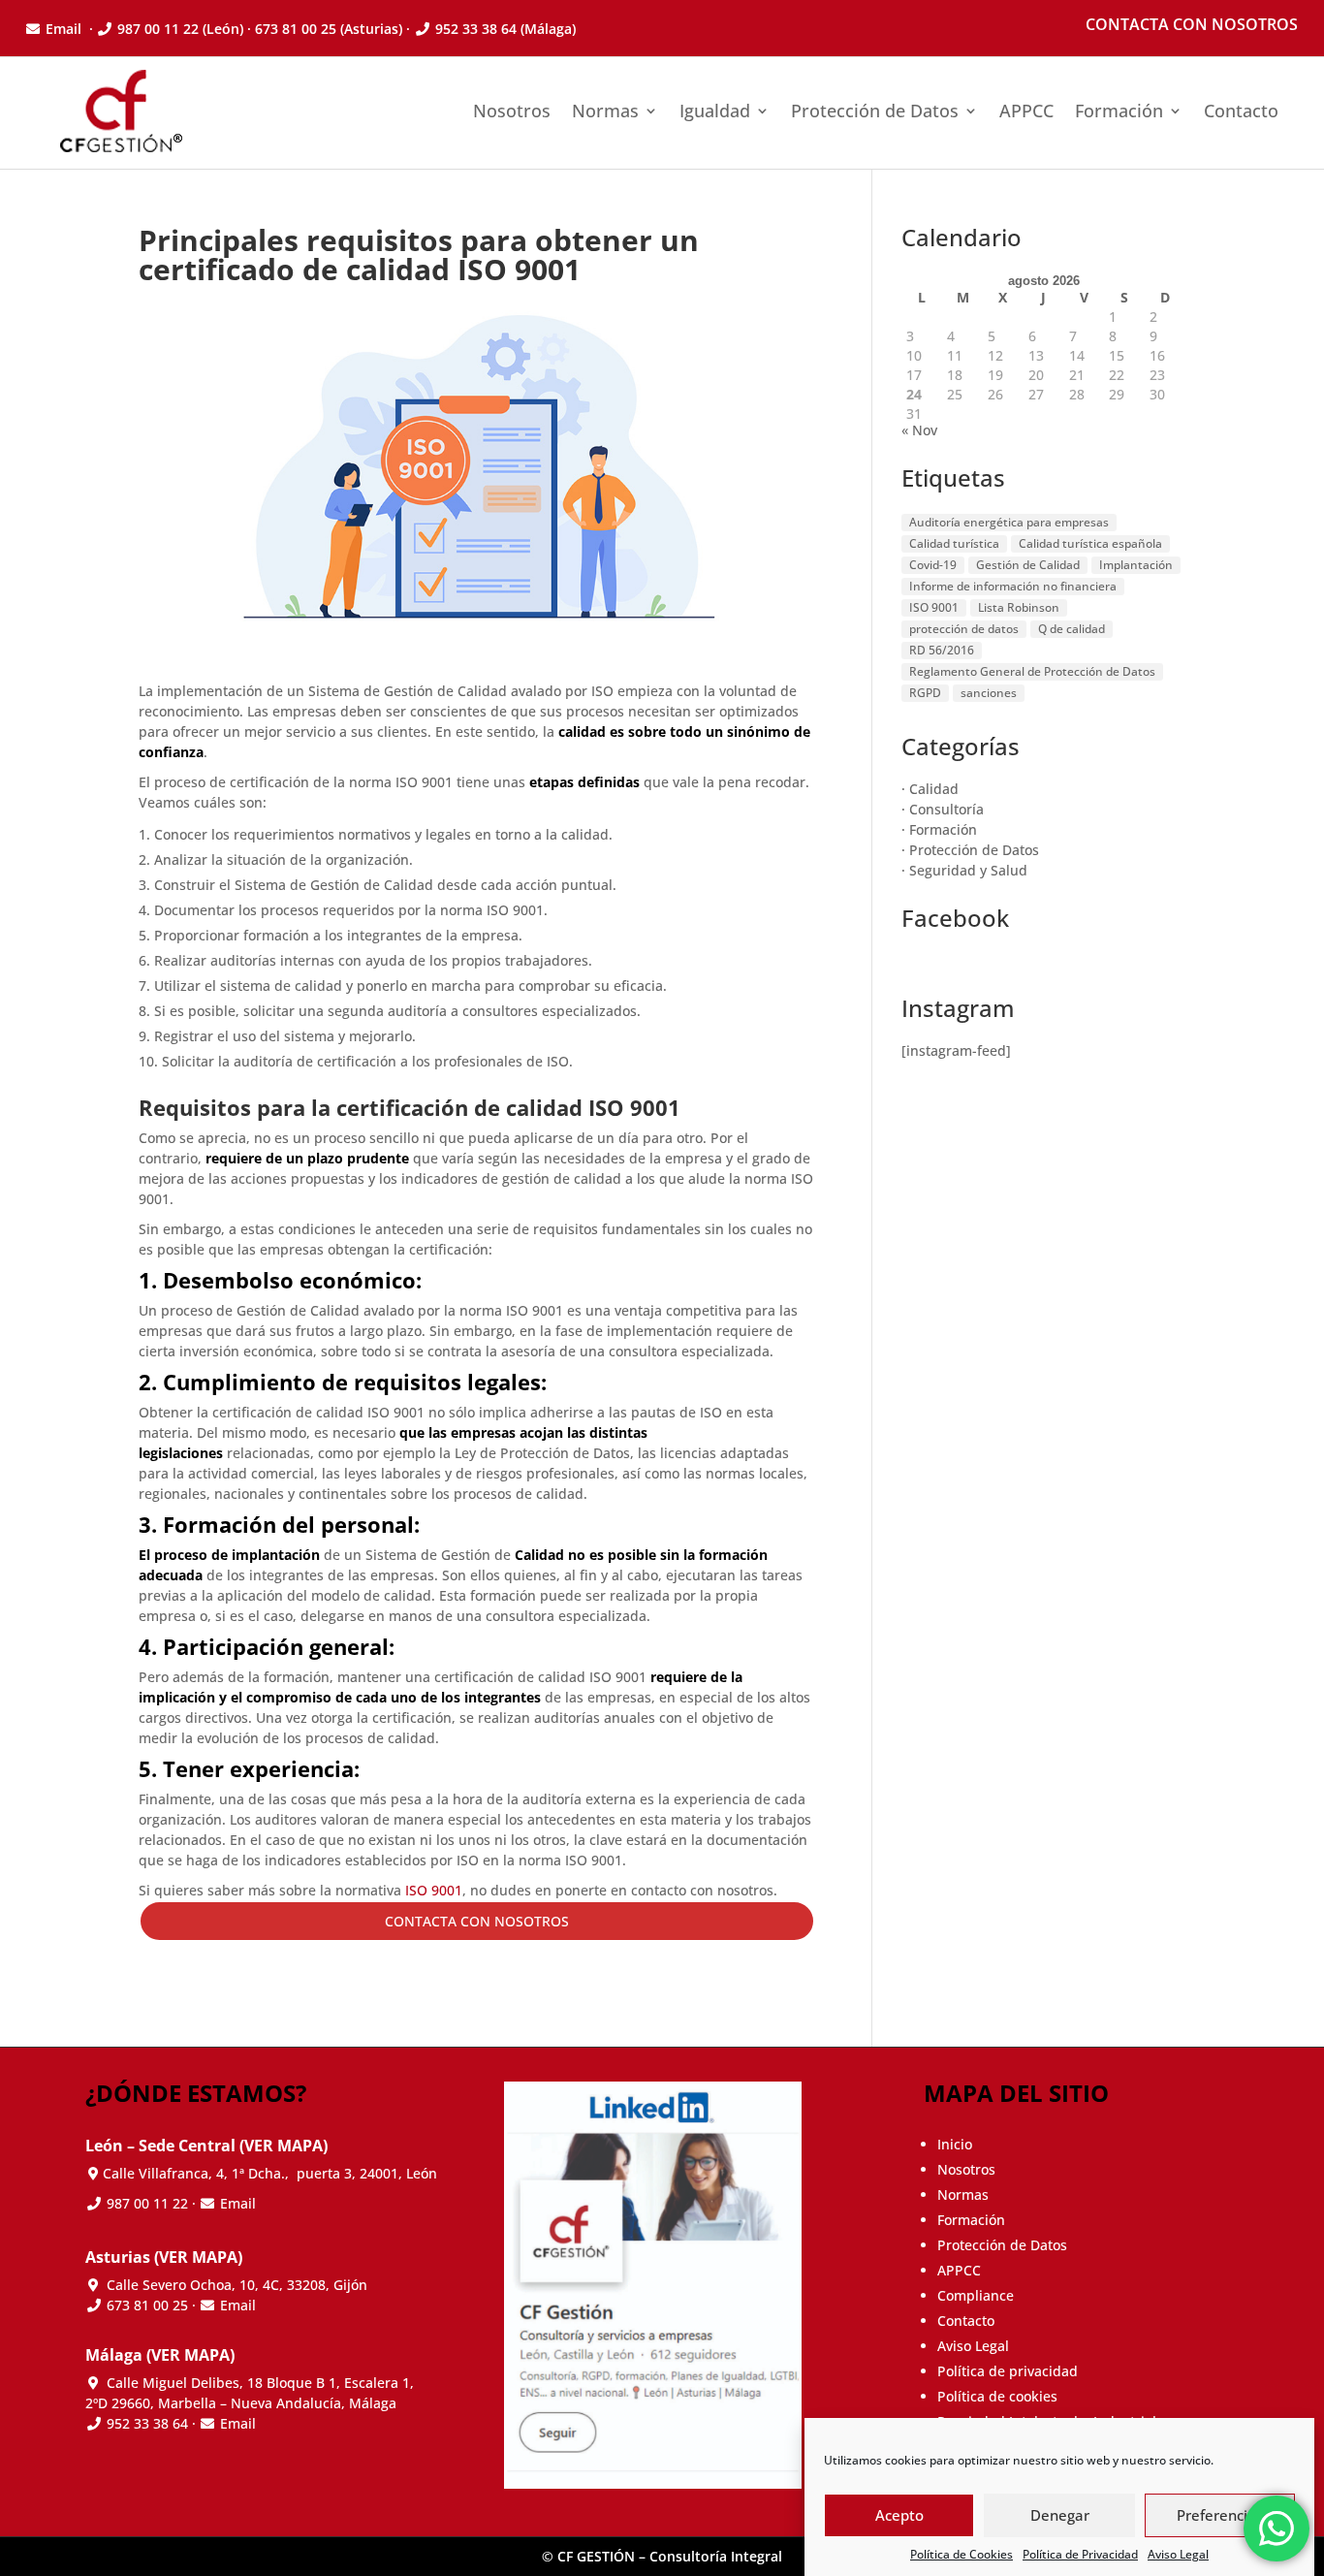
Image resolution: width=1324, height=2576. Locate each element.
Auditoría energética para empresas (1009, 522)
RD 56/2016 (942, 650)
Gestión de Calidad (1028, 565)
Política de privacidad (1008, 2371)
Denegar (1060, 2516)
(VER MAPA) (284, 2146)
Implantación (1136, 565)
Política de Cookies (961, 2554)
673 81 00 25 (147, 2305)
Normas (605, 111)
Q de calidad (1072, 629)
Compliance (976, 2295)
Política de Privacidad (1080, 2554)
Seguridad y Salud (968, 870)
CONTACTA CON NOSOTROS (477, 1921)
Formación (1119, 111)
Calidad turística (954, 543)
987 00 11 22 (158, 29)
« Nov (919, 430)
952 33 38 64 (476, 29)
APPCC (1026, 111)
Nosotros (512, 111)
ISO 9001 (432, 1890)
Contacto (1241, 111)
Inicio (955, 2144)
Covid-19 (933, 565)
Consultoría (946, 809)
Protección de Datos (875, 111)
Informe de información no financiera (1013, 586)
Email (65, 29)
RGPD (925, 693)
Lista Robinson (1019, 607)
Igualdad (715, 111)
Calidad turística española (1090, 543)
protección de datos (964, 629)
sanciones (989, 693)
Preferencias (1220, 2516)
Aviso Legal (1178, 2554)
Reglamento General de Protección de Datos (1032, 671)
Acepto (899, 2516)
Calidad (934, 789)
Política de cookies (997, 2396)
